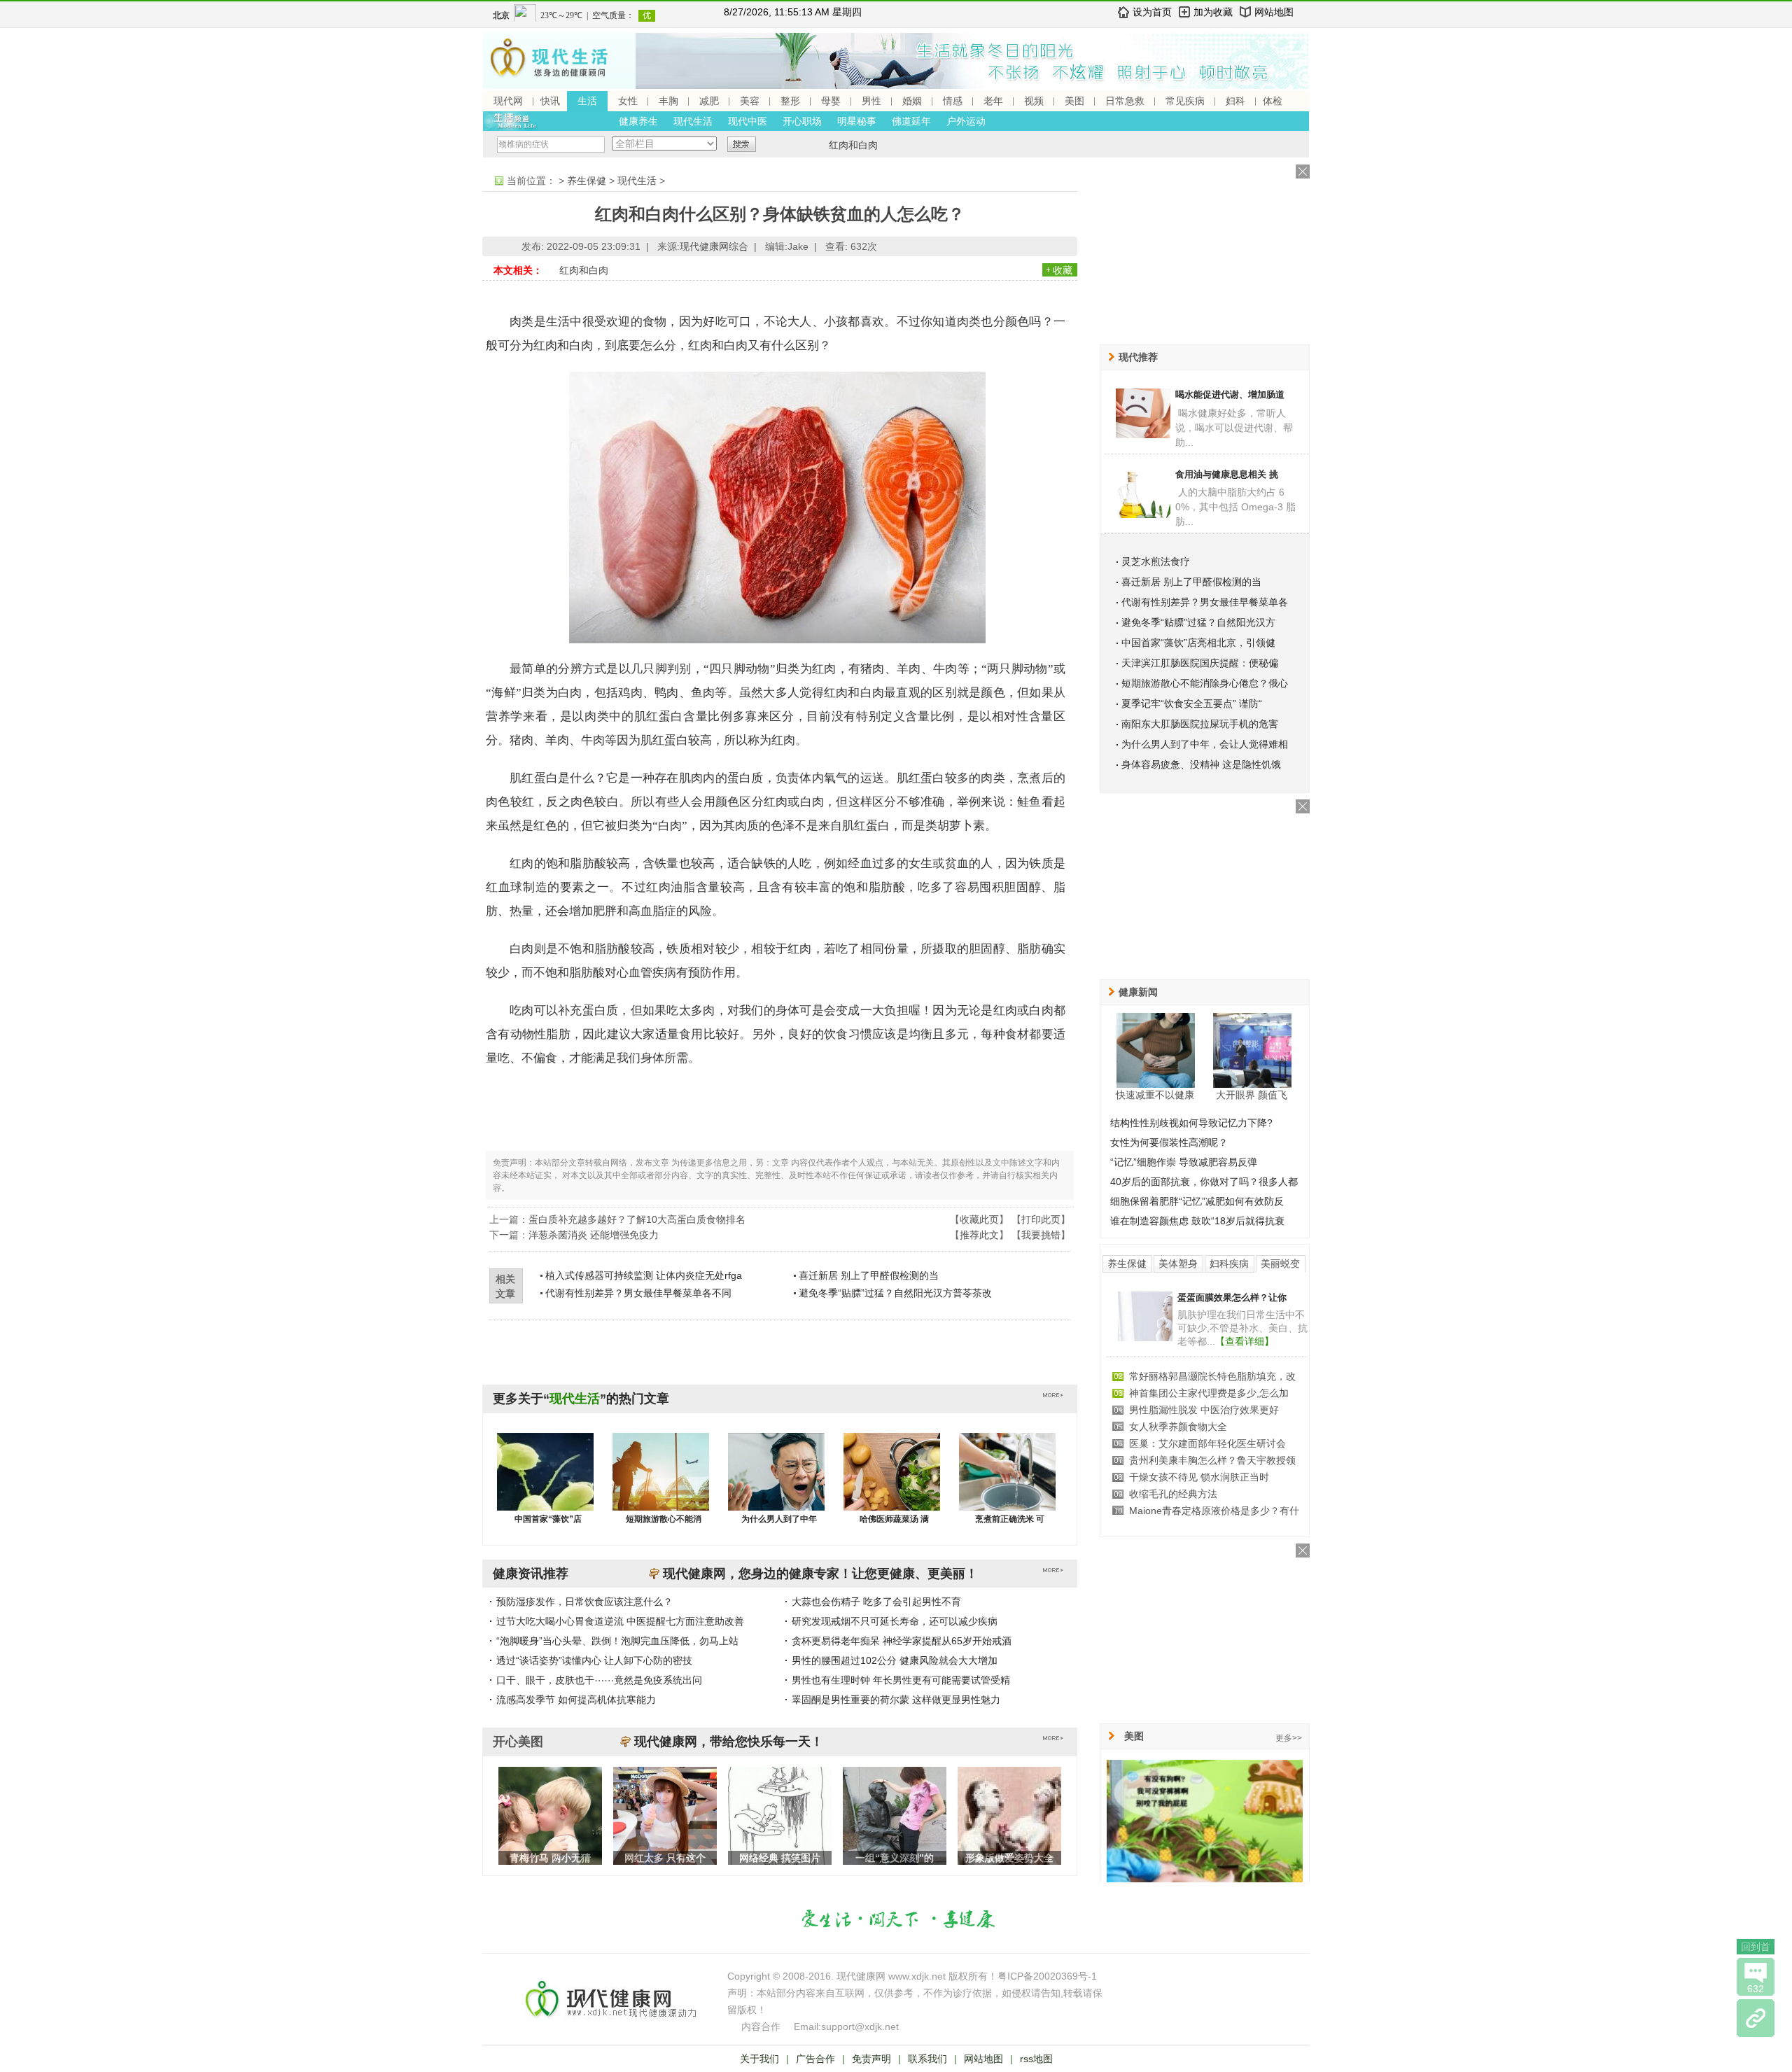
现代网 (508, 101)
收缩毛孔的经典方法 (1173, 1494)
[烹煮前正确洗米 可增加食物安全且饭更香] (1007, 1485)
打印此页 (1041, 1219)
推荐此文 (979, 1235)
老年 (993, 101)
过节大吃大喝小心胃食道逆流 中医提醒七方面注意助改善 (620, 1621)
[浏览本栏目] (1756, 2018)
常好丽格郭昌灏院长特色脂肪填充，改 (1212, 1376)
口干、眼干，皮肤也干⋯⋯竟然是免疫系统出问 (599, 1680)
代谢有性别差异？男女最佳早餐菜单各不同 (638, 1293)
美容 (750, 101)
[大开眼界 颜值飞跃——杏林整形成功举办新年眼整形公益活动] (1252, 1050)
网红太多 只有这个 (665, 1858)
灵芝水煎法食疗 (1156, 561)
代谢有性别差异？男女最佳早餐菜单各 (1205, 602)
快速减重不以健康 (1155, 1095)
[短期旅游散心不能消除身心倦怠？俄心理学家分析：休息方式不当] (661, 1485)
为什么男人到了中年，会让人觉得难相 (1205, 744)
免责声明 (871, 2059)
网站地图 (1274, 12)
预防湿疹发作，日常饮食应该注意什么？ (584, 1602)
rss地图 (1036, 2059)
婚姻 (912, 101)
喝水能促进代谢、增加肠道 (1230, 394)
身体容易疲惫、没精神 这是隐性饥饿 (1201, 764)
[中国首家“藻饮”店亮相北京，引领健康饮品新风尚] (545, 1485)
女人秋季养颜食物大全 (1178, 1427)
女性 (628, 101)
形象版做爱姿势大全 (1009, 1858)
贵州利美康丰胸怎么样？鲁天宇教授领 (1212, 1460)
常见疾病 (1185, 101)
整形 (790, 101)
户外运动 (966, 121)
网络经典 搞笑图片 (780, 1858)
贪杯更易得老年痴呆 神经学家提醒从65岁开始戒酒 (902, 1641)
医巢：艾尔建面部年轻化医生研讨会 (1207, 1443)
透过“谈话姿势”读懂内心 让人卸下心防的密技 (594, 1660)
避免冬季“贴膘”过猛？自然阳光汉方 (1198, 622)
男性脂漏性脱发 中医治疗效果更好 (1204, 1410)
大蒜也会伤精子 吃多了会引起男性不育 (876, 1602)
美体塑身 (1178, 1263)
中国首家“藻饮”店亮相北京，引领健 (1198, 643)
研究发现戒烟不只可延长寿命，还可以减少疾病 (895, 1621)
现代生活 (693, 121)
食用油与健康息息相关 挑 (1227, 474)
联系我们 (927, 2059)
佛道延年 (911, 121)
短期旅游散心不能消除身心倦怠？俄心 (1205, 683)
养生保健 (587, 181)
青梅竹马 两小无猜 (550, 1858)
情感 (953, 101)
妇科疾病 (1229, 1263)
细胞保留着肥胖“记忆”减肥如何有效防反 (1197, 1201)
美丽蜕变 (1280, 1263)
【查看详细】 (1245, 1341)
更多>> (1289, 1738)
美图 (1074, 101)
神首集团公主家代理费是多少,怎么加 (1209, 1393)
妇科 (1235, 101)
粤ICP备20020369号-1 (1047, 1976)
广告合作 (815, 2059)
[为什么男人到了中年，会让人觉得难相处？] (776, 1485)
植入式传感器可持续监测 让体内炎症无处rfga (644, 1275)
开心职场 (802, 121)
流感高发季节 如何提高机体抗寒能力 (576, 1700)
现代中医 (748, 121)
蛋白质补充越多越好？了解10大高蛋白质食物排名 (637, 1219)
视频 (1034, 101)
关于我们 (759, 2059)
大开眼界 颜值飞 (1252, 1095)
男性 (871, 101)
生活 (587, 101)
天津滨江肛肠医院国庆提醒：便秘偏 (1200, 663)
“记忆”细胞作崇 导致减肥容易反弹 (1184, 1162)
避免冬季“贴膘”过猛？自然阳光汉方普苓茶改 (895, 1293)
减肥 (709, 101)
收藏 (1063, 270)
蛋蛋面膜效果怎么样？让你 (1232, 1297)
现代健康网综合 (714, 246)
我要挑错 (1041, 1235)
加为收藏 (1213, 12)
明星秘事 (857, 121)
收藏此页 (979, 1219)
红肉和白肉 (853, 145)
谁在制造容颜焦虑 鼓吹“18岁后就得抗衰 (1197, 1221)
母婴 (831, 101)
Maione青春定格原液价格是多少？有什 (1214, 1511)
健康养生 (638, 121)
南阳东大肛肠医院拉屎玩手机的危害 (1200, 724)
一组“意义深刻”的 (895, 1858)
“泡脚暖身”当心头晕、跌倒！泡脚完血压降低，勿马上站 (617, 1641)
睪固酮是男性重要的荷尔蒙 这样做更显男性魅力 (896, 1700)
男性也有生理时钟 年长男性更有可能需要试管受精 (901, 1680)
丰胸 (668, 101)
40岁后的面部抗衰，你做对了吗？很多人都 (1204, 1182)
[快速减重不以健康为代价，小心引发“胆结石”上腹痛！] (1156, 1050)
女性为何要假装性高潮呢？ (1169, 1142)
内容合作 (761, 2026)
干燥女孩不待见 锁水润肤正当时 (1199, 1477)
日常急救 (1125, 101)
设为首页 (1152, 12)
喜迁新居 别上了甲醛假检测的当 (869, 1275)
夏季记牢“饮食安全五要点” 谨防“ (1192, 703)
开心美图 (518, 1742)
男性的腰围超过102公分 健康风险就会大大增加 (895, 1660)
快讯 (550, 101)
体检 (1273, 101)
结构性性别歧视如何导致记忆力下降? (1191, 1123)
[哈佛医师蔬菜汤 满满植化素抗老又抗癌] (892, 1485)
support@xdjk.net (860, 2026)
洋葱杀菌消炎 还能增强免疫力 (594, 1235)
